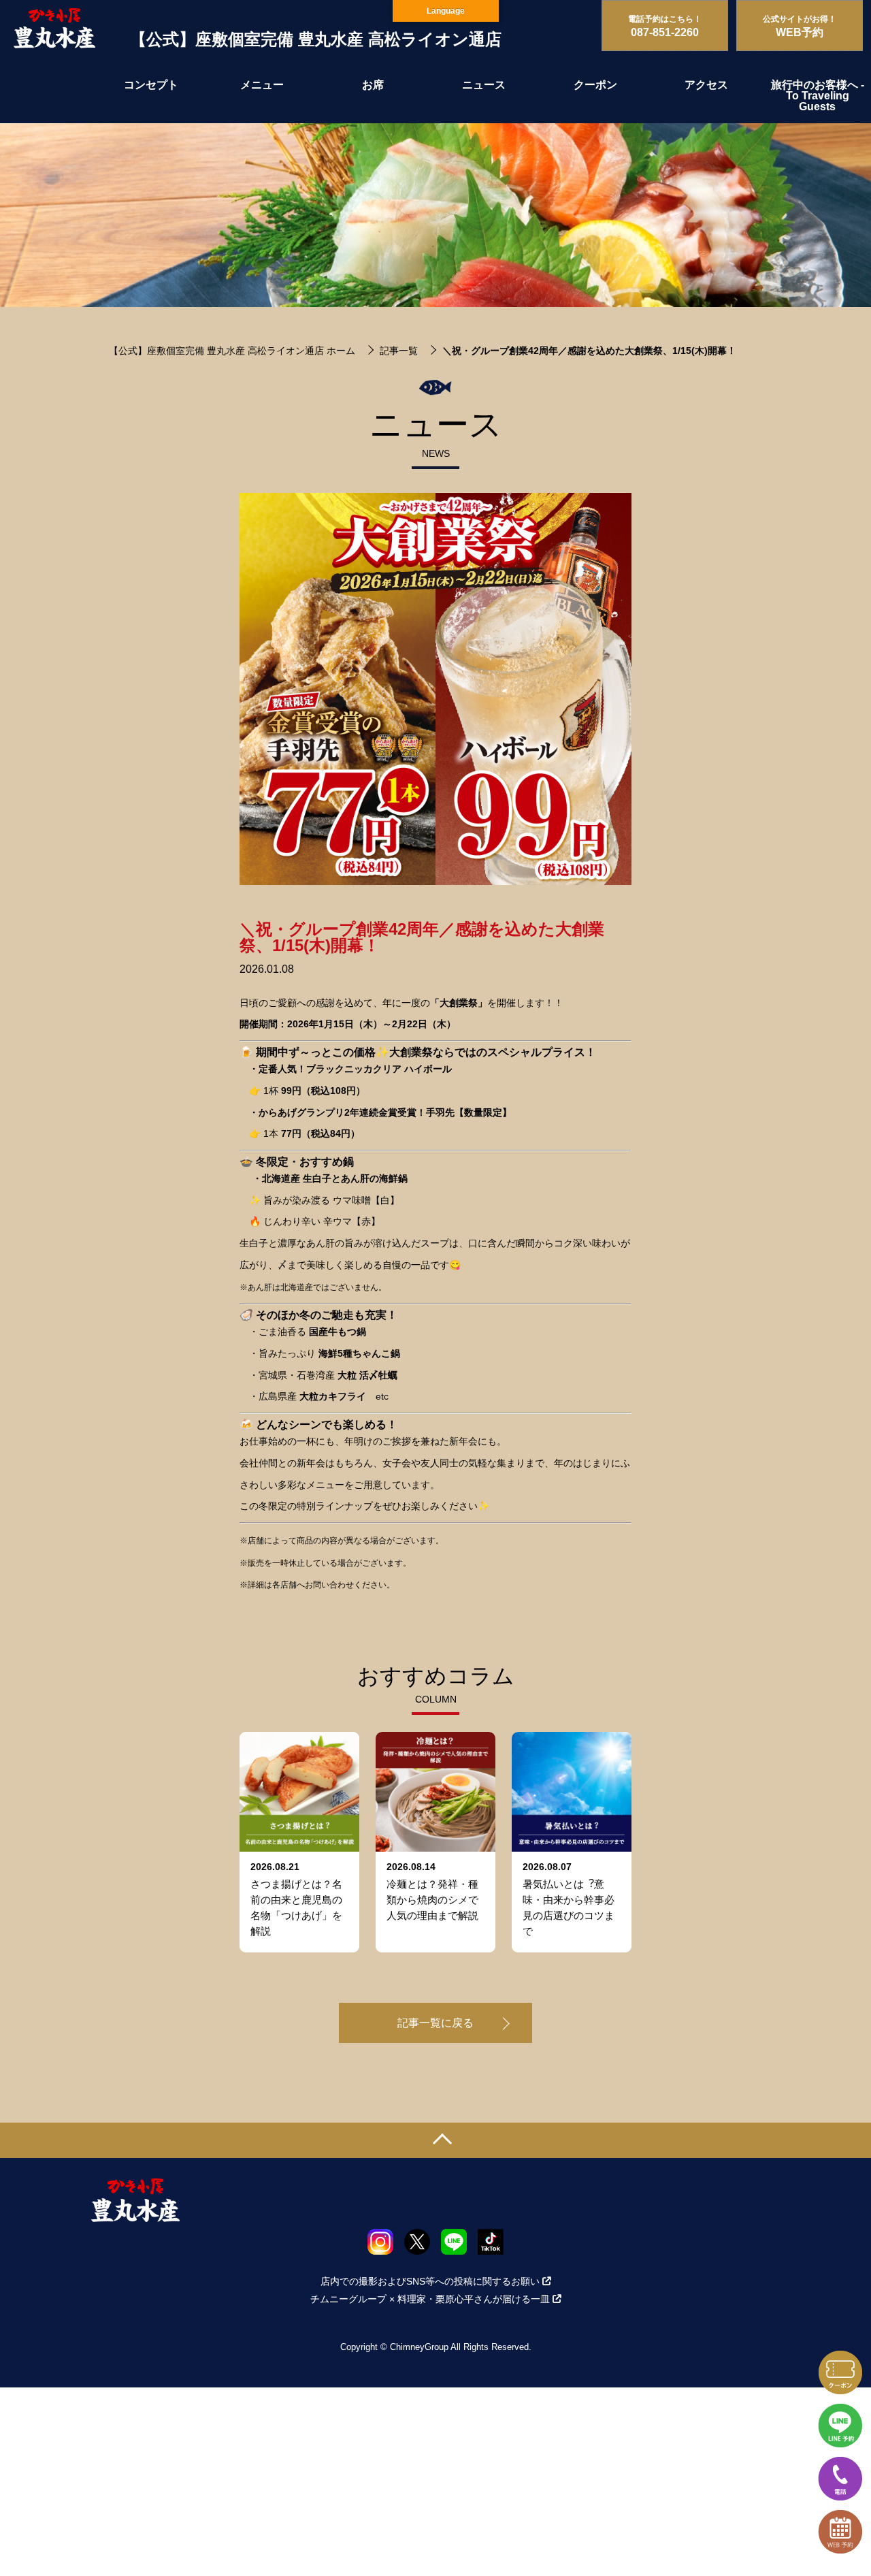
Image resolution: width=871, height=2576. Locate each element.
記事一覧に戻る (435, 2023)
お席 (373, 85)
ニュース (484, 85)
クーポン (595, 85)
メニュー (262, 85)
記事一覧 (399, 351)
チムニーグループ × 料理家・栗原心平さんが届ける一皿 (430, 2299)
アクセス (706, 85)
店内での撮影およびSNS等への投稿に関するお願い (430, 2281)
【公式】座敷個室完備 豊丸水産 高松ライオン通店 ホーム (232, 351)
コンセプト (151, 85)
